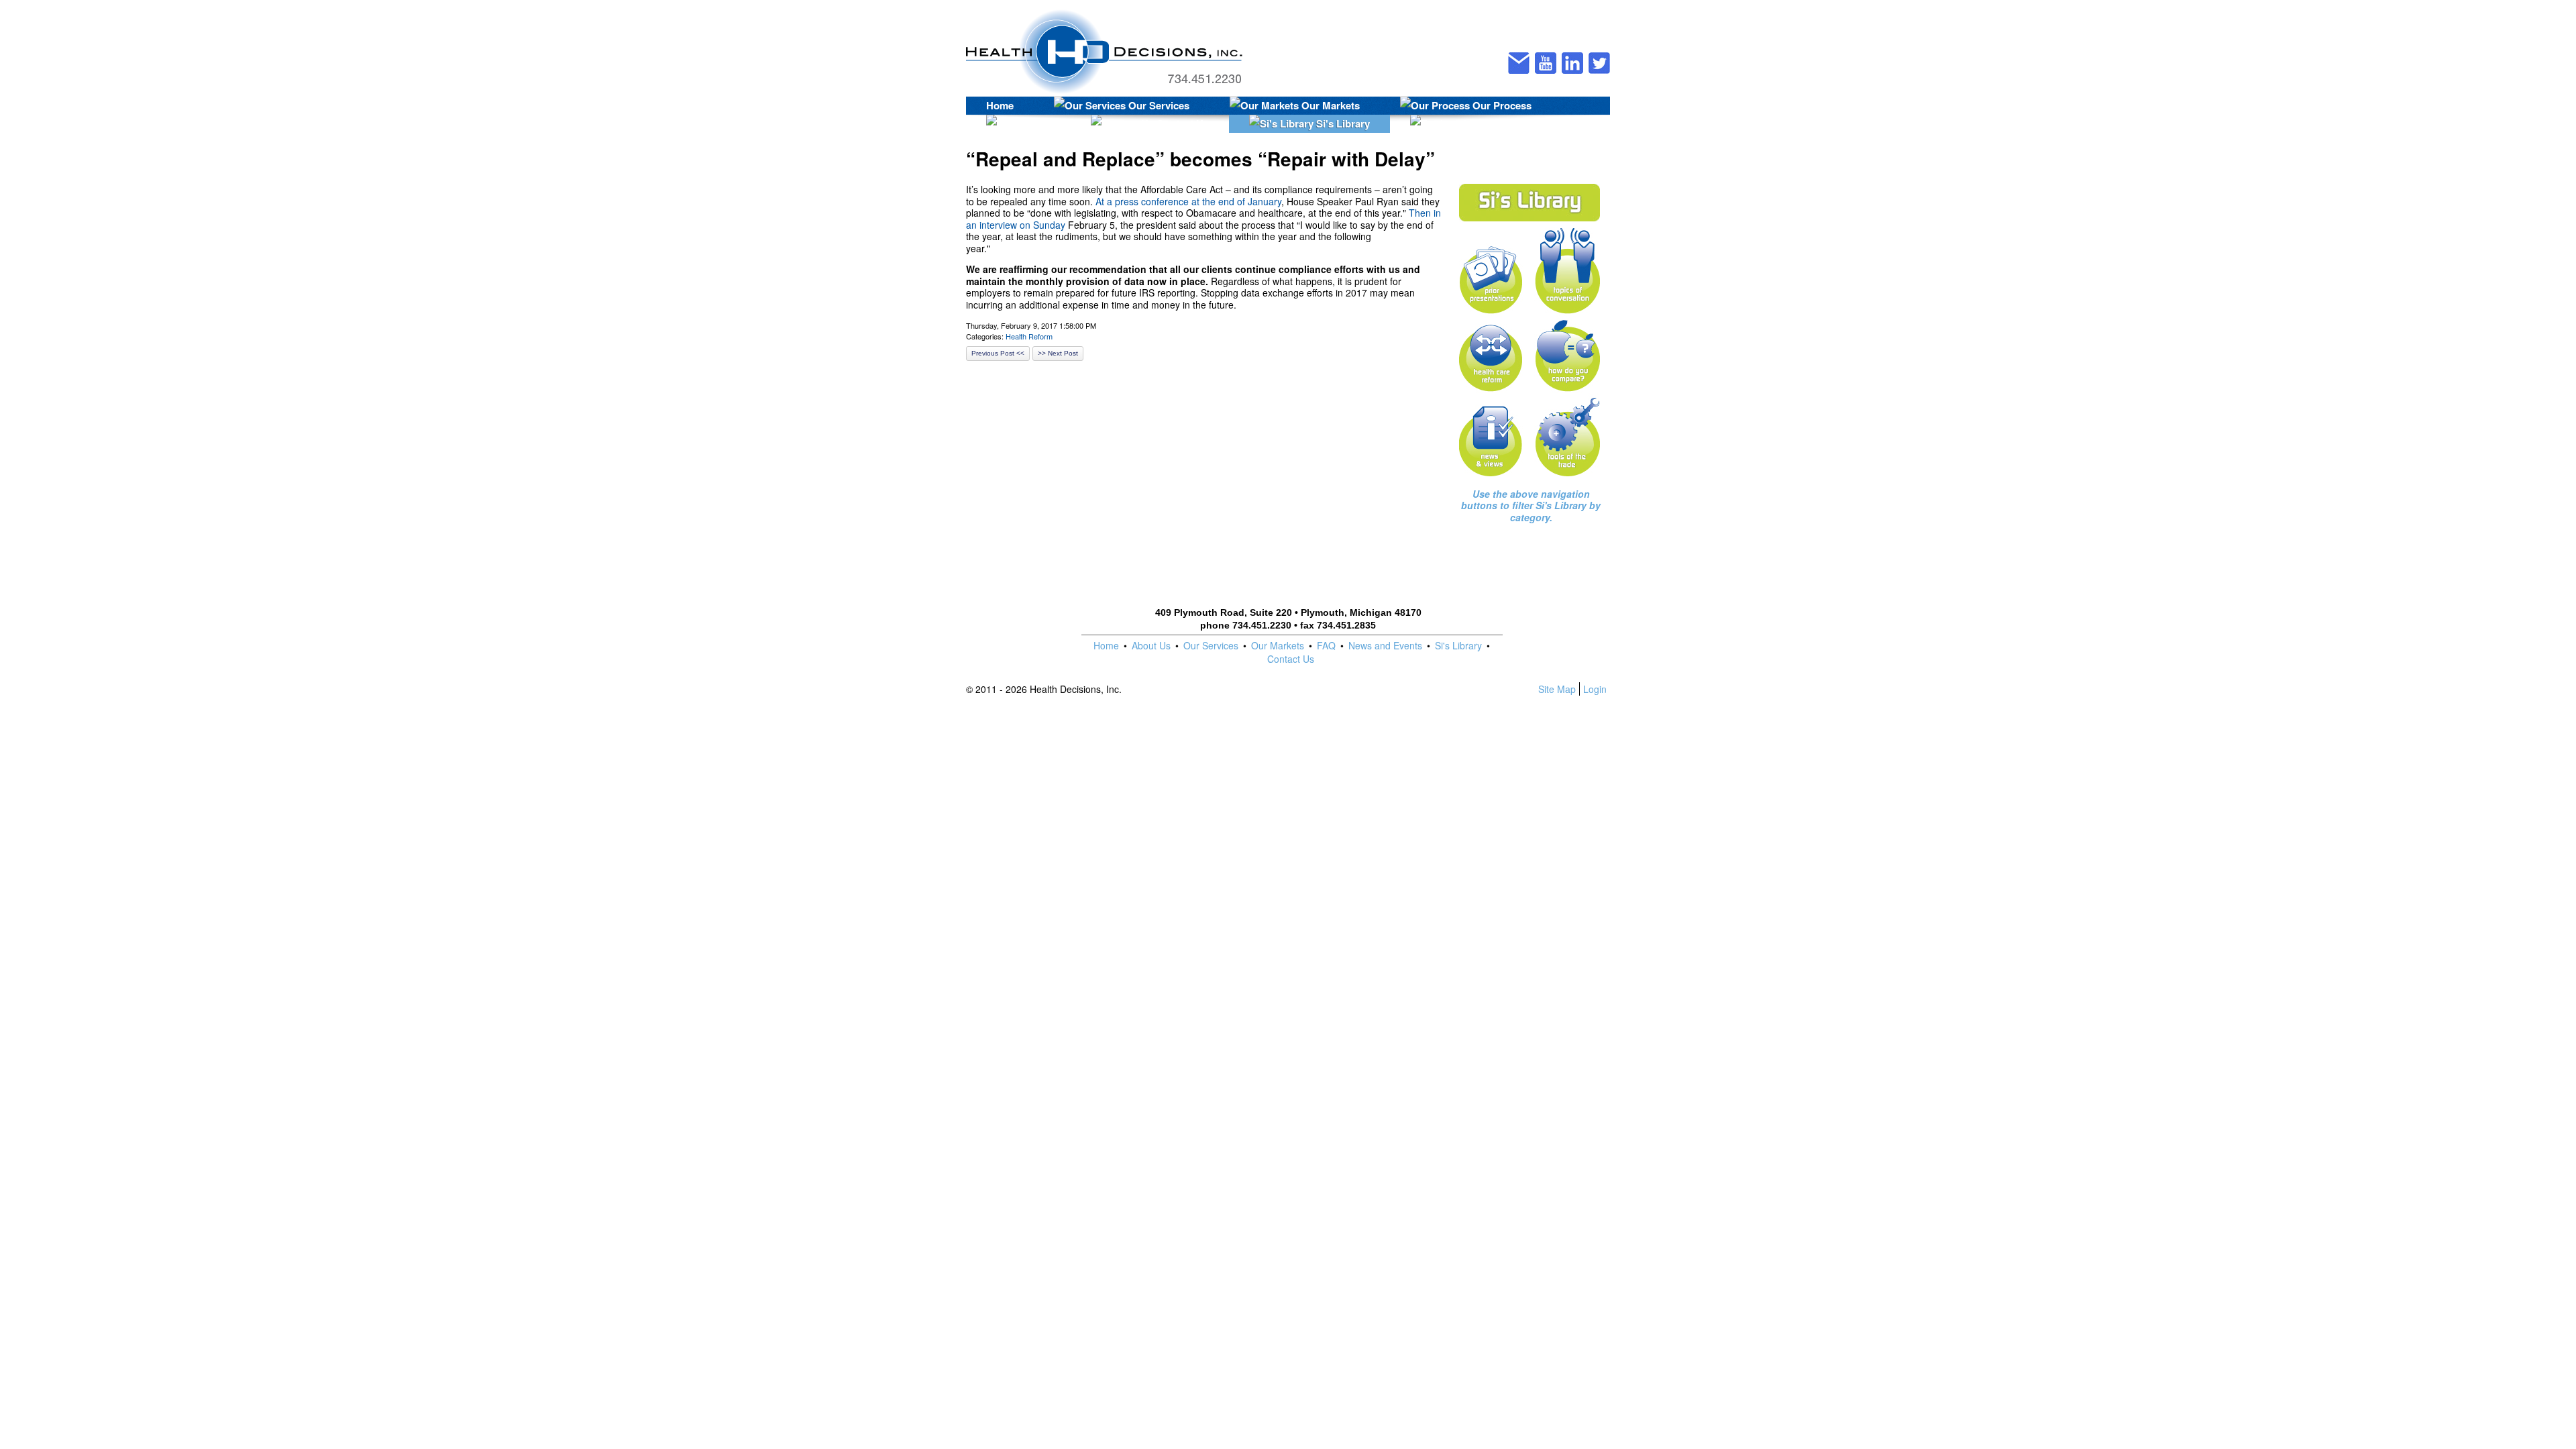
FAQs (1036, 123)
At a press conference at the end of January (1188, 201)
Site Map (1557, 689)
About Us (1151, 645)
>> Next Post (1058, 353)
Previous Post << (998, 353)
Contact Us (1181, 123)
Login (1595, 689)
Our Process (1501, 105)
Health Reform (1029, 336)
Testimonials (1511, 123)
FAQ (1326, 645)
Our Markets (1329, 105)
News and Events (1385, 645)
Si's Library (1342, 123)
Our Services (1158, 105)
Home (1000, 105)
